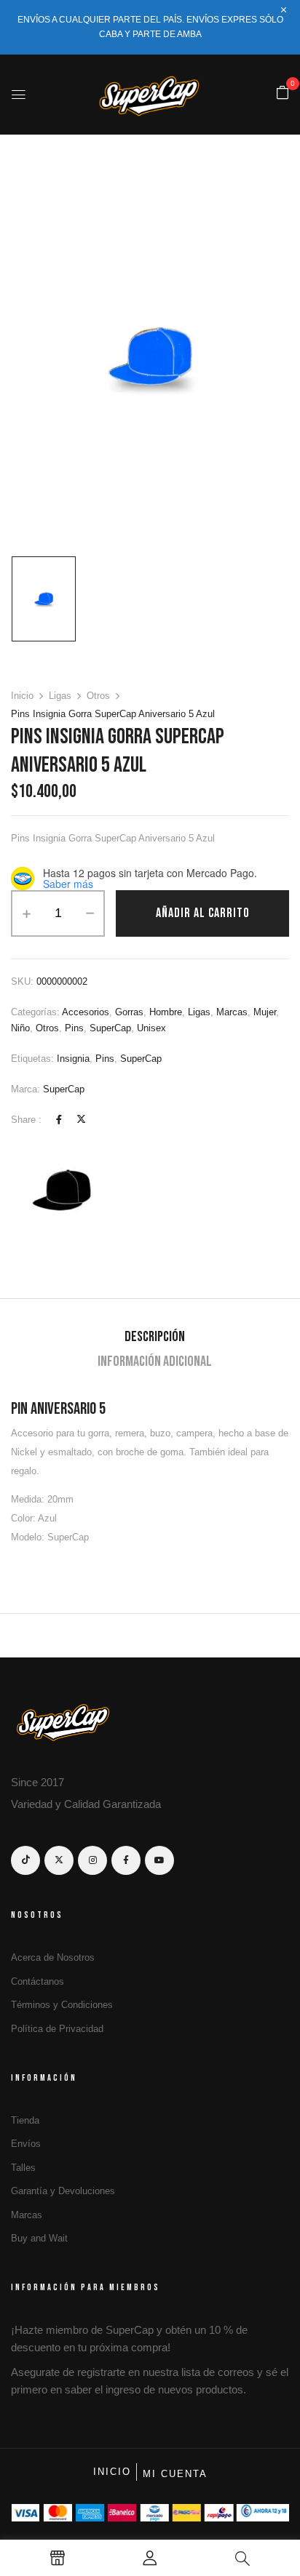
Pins (74, 1028)
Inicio (22, 696)
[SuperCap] (66, 1192)
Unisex (151, 1028)
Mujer (265, 1012)
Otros (98, 696)
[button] (283, 93)
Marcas (232, 1012)
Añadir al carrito (203, 913)
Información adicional (155, 1361)
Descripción (155, 1337)
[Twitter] (81, 1120)
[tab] (155, 1337)
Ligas (60, 696)
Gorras (129, 1012)
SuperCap (110, 1028)
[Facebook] (59, 1120)
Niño (20, 1028)
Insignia (73, 1059)
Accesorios (86, 1012)
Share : (26, 1120)
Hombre (166, 1012)
